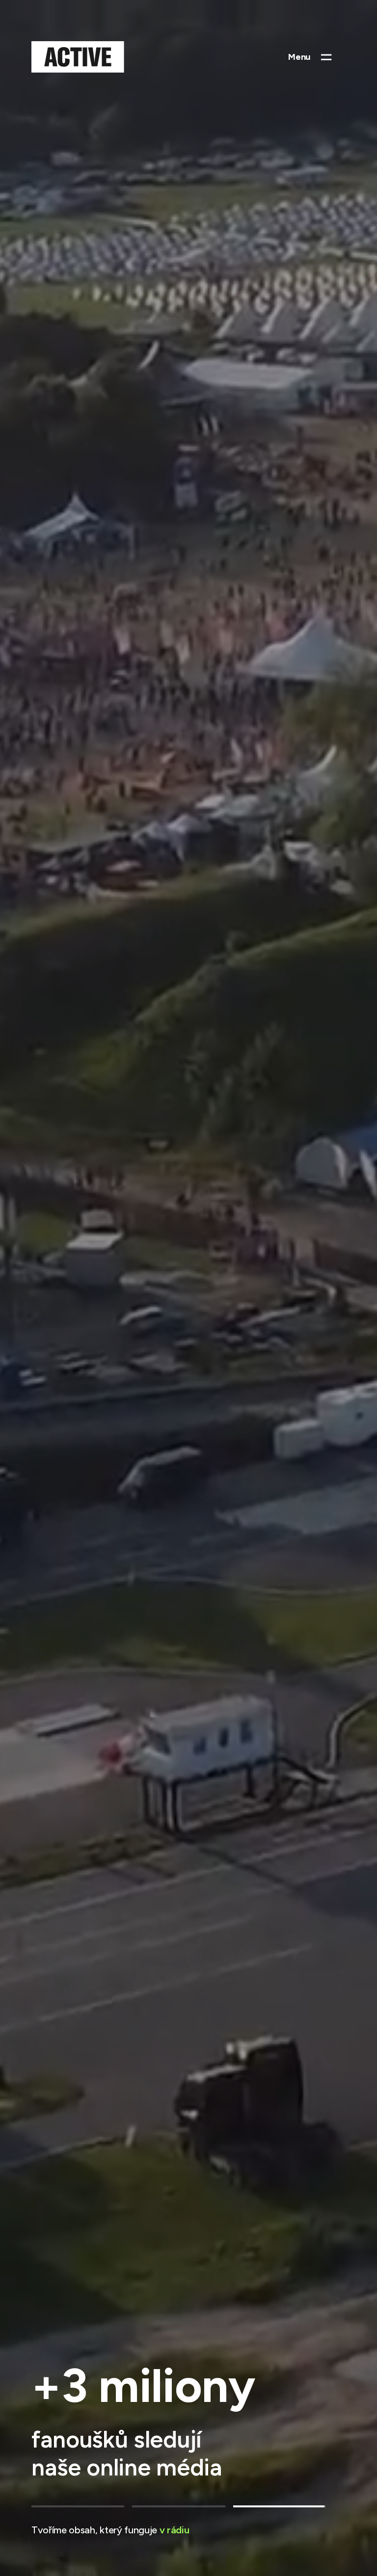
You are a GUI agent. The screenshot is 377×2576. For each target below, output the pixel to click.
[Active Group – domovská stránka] (78, 57)
